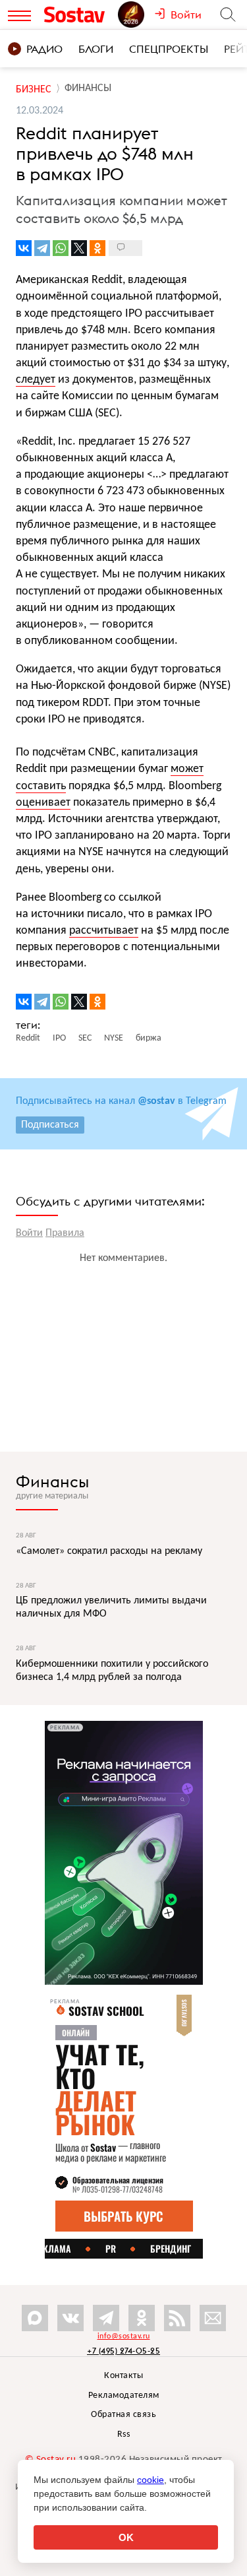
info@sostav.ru (124, 2336)
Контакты (123, 2376)
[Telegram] (42, 248)
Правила (65, 1233)
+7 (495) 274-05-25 (123, 2351)
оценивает (43, 803)
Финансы (52, 1481)
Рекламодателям (124, 2396)
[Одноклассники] (97, 248)
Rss (124, 2434)
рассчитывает (104, 931)
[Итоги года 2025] (136, 15)
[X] (79, 248)
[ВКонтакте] (24, 248)
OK (126, 2537)
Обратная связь (123, 2415)
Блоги (96, 49)
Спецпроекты (169, 49)
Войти (29, 1233)
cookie (151, 2480)
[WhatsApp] (61, 248)
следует (36, 380)
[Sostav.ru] (78, 15)
